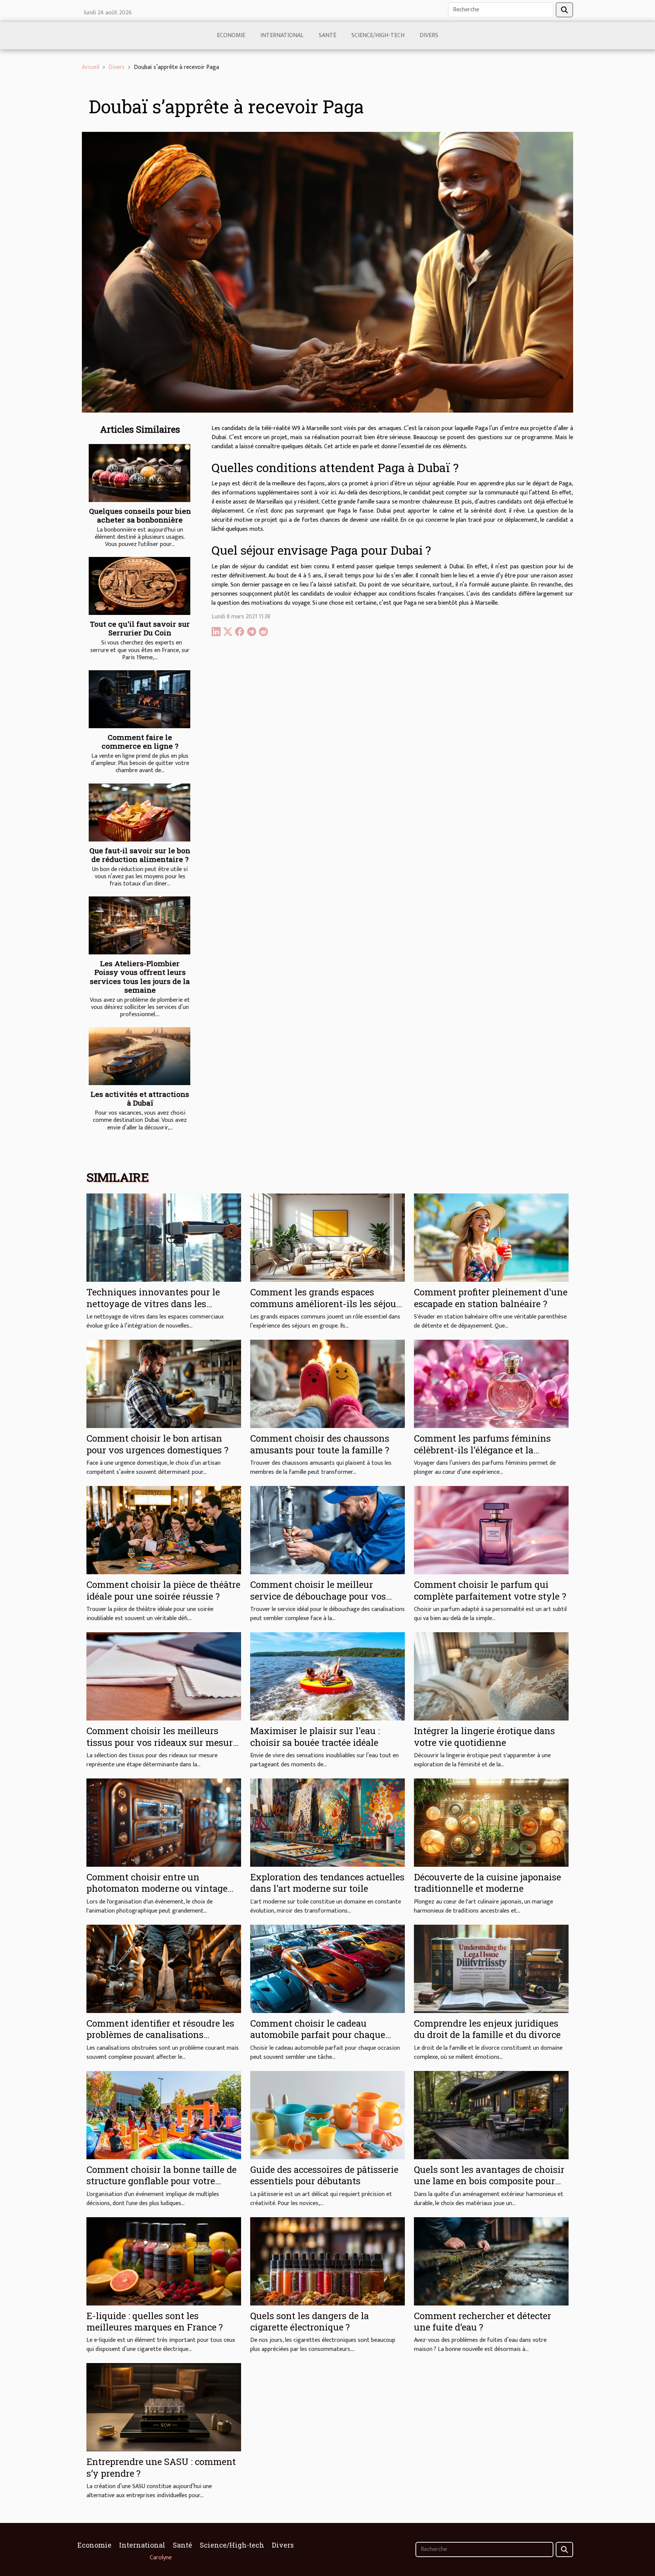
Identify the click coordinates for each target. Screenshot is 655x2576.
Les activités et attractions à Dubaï (140, 1098)
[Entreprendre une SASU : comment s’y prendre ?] (164, 2407)
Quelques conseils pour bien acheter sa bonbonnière (140, 515)
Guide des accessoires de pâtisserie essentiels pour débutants (324, 2175)
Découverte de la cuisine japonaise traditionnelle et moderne (487, 1883)
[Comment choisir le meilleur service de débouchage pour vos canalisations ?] (327, 1530)
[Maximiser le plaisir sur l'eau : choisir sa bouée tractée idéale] (327, 1676)
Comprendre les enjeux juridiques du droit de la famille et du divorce (487, 2029)
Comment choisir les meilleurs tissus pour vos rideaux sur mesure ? (162, 1742)
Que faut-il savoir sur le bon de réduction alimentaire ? (140, 855)
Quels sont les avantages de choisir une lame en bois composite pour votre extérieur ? (489, 2181)
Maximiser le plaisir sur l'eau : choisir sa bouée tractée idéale (315, 1736)
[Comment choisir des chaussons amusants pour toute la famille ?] (327, 1383)
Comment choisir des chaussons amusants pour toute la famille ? (320, 1444)
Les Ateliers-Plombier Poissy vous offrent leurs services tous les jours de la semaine (140, 976)
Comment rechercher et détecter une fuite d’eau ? (483, 2321)
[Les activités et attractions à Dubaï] (139, 1056)
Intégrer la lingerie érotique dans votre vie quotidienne (484, 1736)
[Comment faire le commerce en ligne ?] (139, 699)
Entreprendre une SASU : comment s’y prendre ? (161, 2467)
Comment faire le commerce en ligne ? (140, 741)
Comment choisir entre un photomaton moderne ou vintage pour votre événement (157, 1889)
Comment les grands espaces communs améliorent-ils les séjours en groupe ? (327, 1304)
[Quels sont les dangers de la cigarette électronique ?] (327, 2261)
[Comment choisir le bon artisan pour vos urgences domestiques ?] (164, 1383)
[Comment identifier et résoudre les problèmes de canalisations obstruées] (164, 1968)
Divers (429, 35)
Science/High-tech (378, 35)
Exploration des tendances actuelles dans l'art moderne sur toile (327, 1883)
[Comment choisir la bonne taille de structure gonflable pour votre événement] (164, 2115)
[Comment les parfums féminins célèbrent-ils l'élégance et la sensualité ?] (491, 1383)
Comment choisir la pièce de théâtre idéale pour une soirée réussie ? (163, 1590)
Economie (231, 35)
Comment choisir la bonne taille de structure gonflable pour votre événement (161, 2181)
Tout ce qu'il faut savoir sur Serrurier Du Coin (140, 628)
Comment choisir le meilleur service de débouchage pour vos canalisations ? (318, 1596)
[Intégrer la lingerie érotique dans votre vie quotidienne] (491, 1676)
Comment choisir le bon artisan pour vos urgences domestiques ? (157, 1444)
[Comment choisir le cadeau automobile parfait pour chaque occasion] (327, 1968)
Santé (327, 35)
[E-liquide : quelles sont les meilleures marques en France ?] (164, 2261)
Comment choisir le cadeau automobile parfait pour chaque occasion (318, 2035)
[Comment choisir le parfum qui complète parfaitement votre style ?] (491, 1530)
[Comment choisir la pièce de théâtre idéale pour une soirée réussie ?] (164, 1530)
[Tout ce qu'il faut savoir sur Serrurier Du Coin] (139, 586)
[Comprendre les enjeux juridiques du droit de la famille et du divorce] (491, 1968)
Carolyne (161, 2558)
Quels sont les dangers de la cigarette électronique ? (309, 2321)
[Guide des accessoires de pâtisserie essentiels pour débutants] (327, 2115)
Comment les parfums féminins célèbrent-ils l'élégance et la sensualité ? (482, 1450)
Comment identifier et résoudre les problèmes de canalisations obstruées (160, 2035)
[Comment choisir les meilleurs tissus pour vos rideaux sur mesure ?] (164, 1676)
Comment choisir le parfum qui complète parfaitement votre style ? (490, 1590)
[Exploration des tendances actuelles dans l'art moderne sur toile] (327, 1822)
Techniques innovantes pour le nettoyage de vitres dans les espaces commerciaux (153, 1304)
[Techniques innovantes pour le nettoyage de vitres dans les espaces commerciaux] (164, 1238)
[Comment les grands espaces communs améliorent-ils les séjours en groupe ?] (327, 1238)
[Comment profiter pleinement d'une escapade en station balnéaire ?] (491, 1238)
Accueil (91, 67)
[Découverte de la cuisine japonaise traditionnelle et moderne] (491, 1822)
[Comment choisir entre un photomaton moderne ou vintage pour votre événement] (164, 1822)
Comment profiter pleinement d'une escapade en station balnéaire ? (491, 1298)
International (282, 35)
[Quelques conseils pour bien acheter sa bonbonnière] (139, 473)
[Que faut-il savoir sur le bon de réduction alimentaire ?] (139, 813)
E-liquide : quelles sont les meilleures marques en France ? (155, 2321)
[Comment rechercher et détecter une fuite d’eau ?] (491, 2261)
